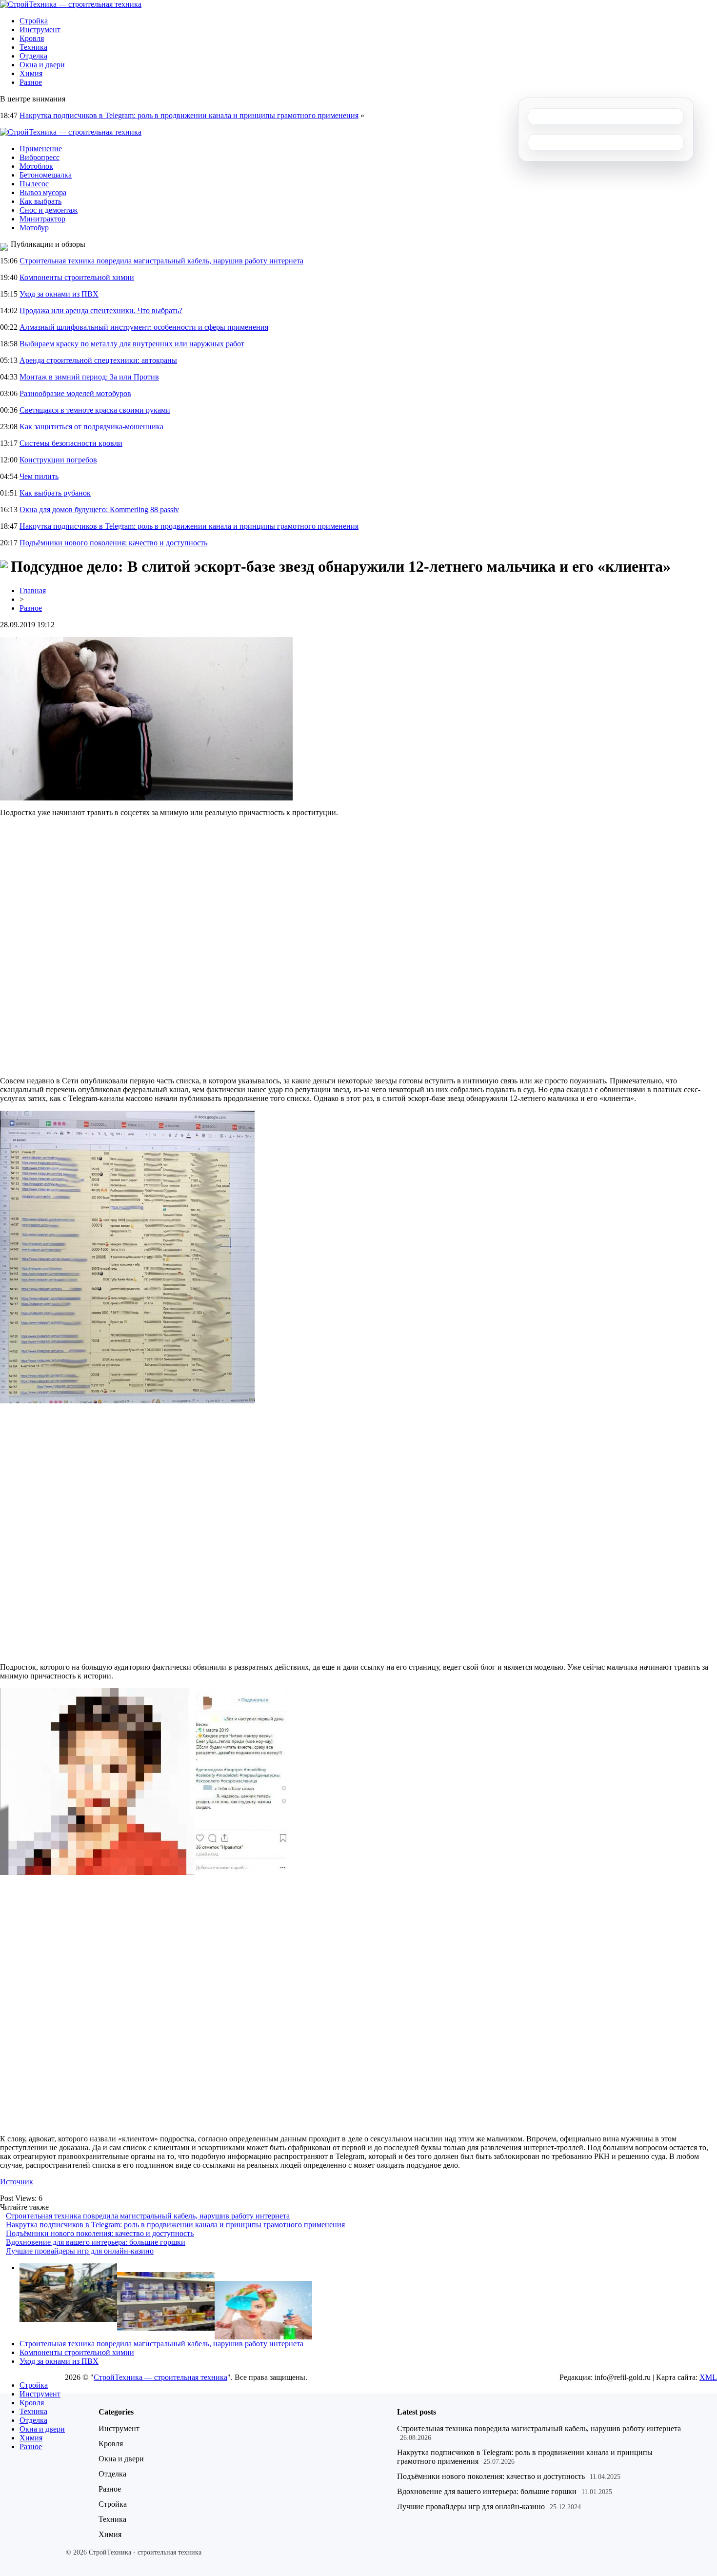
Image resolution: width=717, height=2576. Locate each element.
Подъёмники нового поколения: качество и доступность (113, 543)
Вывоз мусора (43, 192)
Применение (41, 149)
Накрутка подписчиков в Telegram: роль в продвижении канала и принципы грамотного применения (189, 115)
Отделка (33, 56)
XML (708, 2377)
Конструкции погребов (58, 460)
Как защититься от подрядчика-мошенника (91, 427)
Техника (33, 47)
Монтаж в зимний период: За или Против (89, 377)
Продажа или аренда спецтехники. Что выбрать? (101, 310)
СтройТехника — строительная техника (160, 2377)
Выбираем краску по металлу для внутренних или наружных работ (132, 344)
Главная (33, 590)
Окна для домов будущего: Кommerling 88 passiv (99, 509)
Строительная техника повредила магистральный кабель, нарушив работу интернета (161, 261)
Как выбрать (40, 201)
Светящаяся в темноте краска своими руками (95, 410)
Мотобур (34, 228)
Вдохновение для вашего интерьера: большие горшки (96, 2242)
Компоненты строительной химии (77, 277)
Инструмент (40, 30)
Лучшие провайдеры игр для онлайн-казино (80, 2251)
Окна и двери (42, 65)
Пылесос (34, 184)
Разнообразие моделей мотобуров (75, 393)
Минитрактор (42, 219)
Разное (31, 82)
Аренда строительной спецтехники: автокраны (98, 360)
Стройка (34, 21)
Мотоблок (36, 166)
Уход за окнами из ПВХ (59, 294)
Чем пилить (39, 476)
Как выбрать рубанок (55, 493)
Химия (31, 73)
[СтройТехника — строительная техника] (71, 4)
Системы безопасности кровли (71, 443)
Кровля (32, 38)
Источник (17, 2182)
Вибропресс (40, 157)
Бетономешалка (46, 175)
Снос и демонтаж (49, 210)
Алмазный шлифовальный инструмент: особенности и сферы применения (144, 327)
